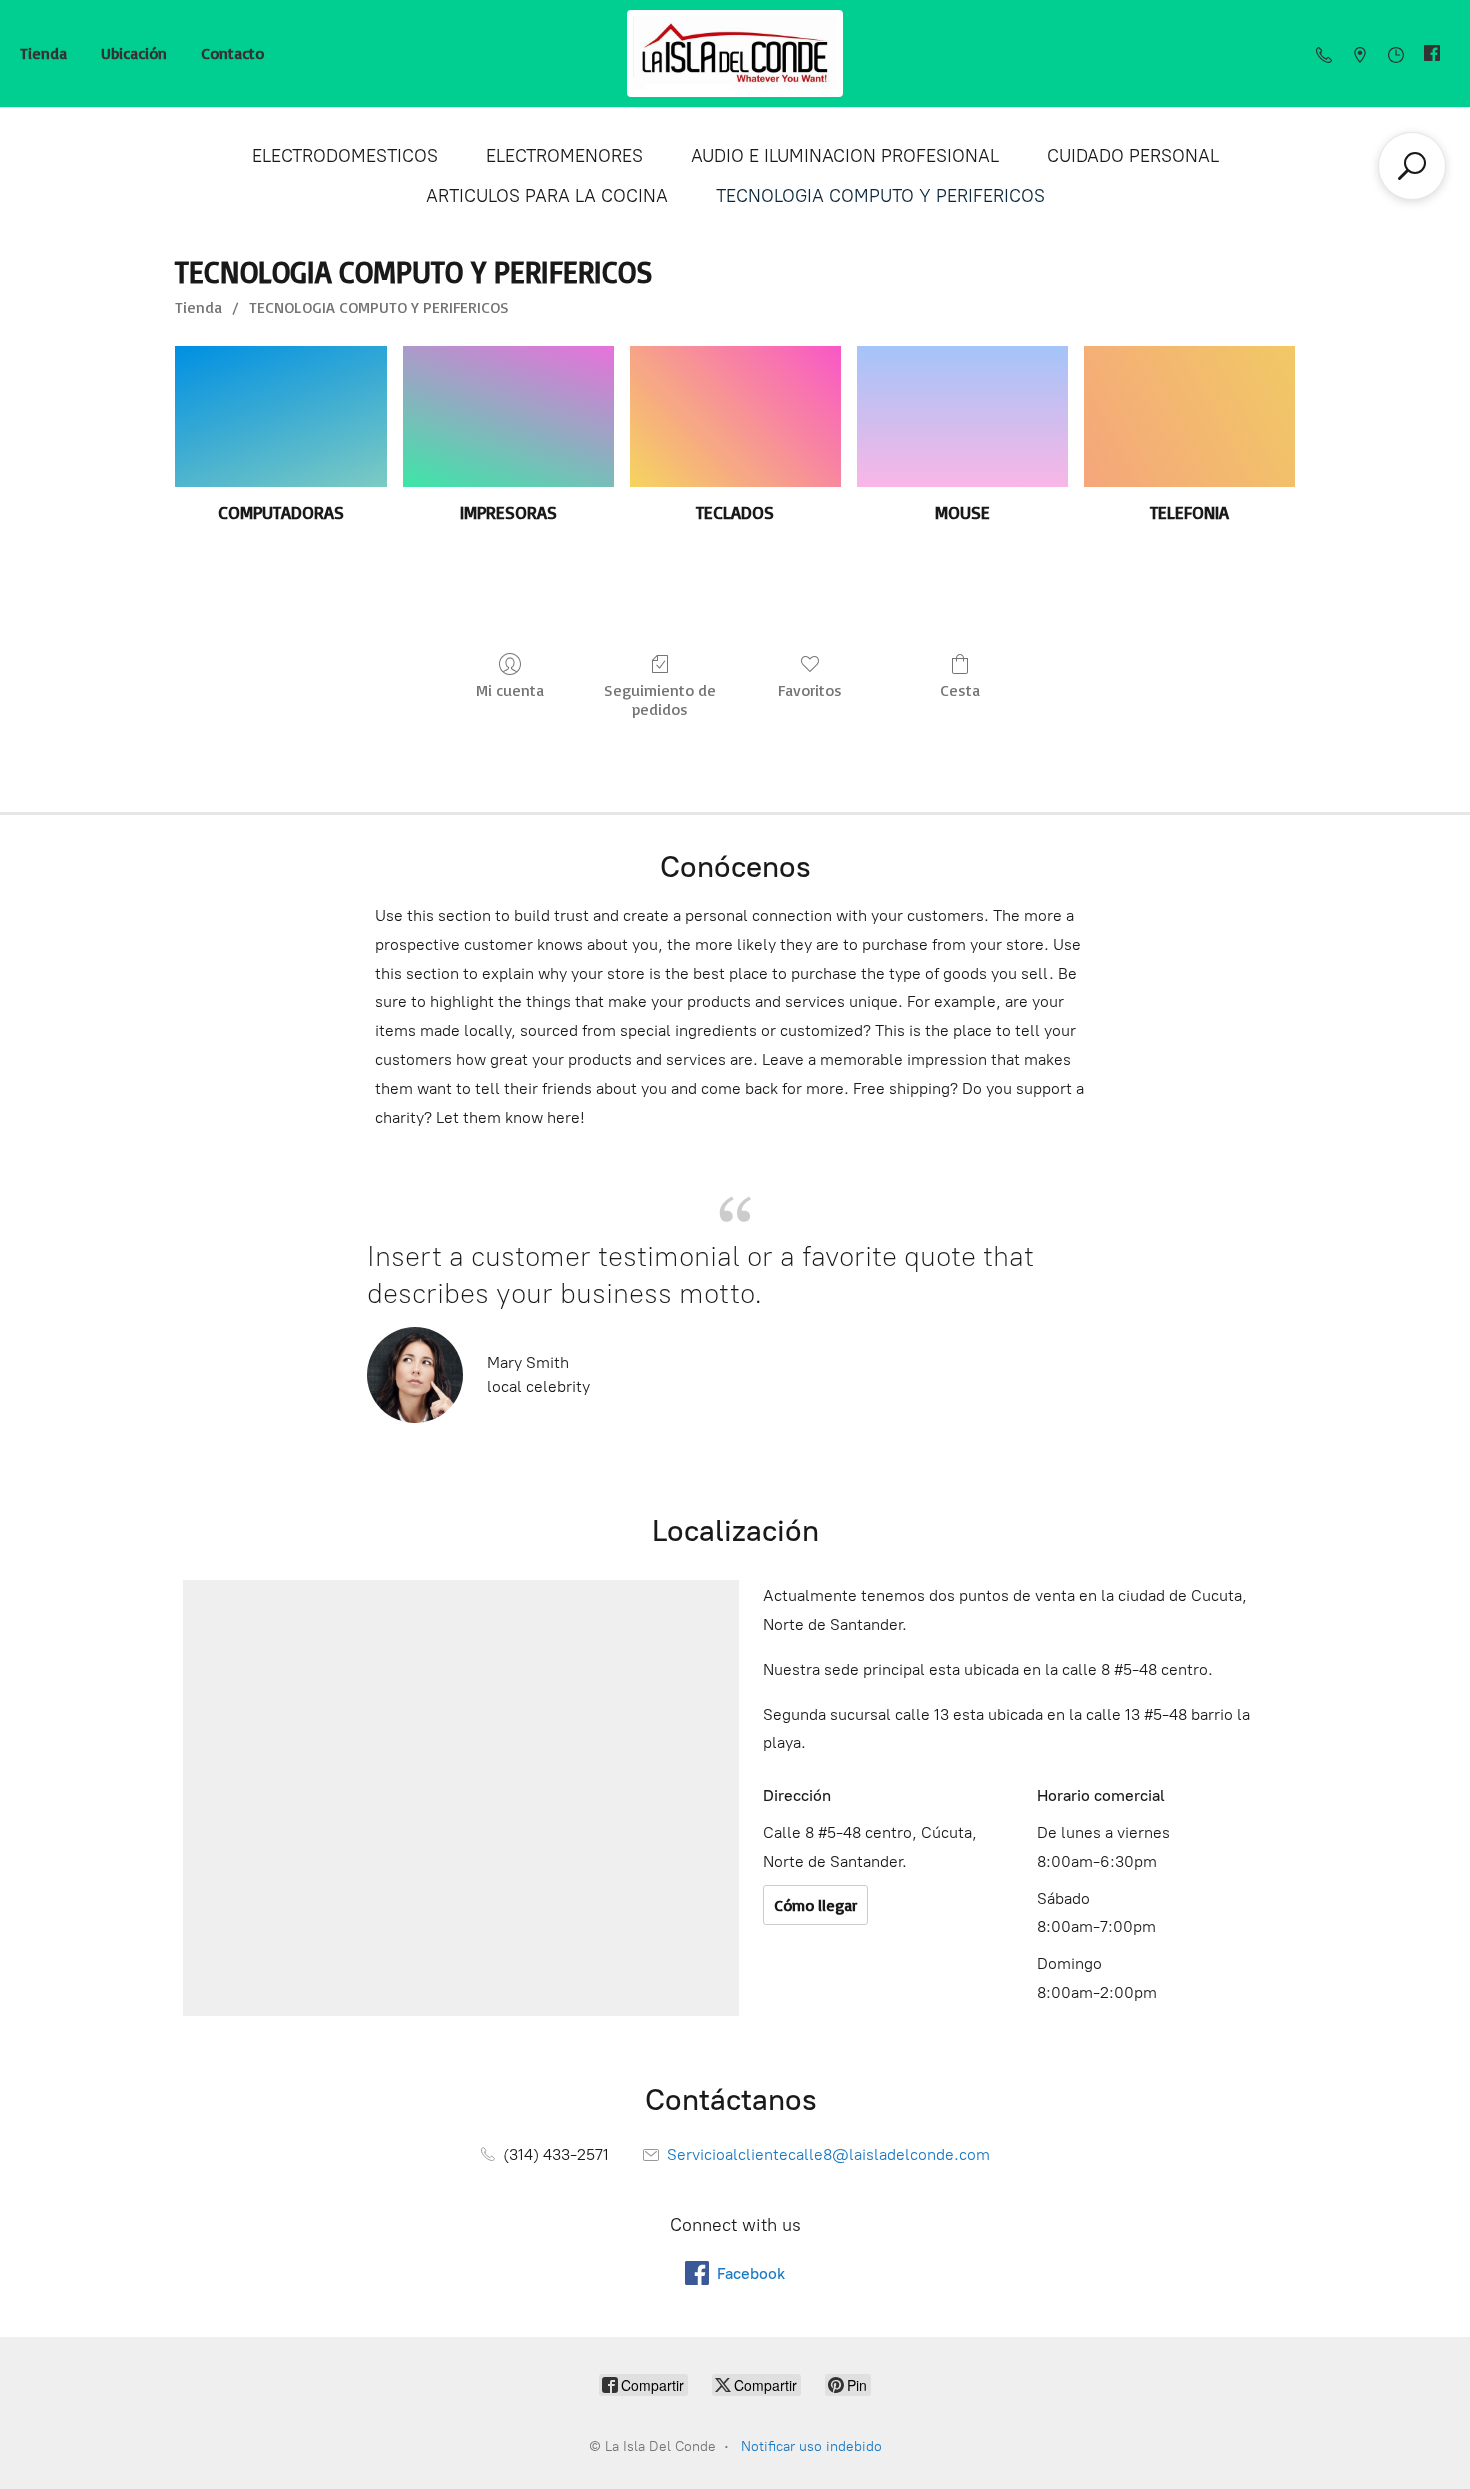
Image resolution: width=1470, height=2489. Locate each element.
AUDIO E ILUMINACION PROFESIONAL (845, 156)
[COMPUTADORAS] (280, 416)
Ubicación (134, 53)
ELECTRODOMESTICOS (345, 156)
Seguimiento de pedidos (660, 699)
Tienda (43, 53)
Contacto (232, 53)
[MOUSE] (962, 416)
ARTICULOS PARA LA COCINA (547, 196)
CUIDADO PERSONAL (1133, 156)
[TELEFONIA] (1189, 416)
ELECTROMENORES (564, 156)
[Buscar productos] (1412, 166)
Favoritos (810, 690)
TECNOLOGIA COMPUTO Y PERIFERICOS (880, 196)
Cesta (960, 690)
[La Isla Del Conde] (735, 53)
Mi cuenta (510, 690)
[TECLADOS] (735, 416)
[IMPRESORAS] (508, 416)
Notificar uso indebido (811, 2446)
